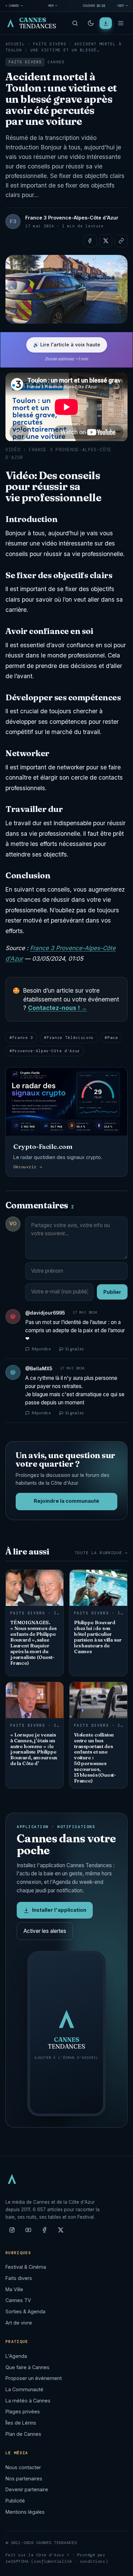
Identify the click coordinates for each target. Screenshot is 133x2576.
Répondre (41, 1349)
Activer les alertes (45, 1931)
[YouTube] (28, 2233)
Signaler (75, 1349)
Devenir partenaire (27, 2489)
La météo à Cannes (28, 2401)
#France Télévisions (69, 1038)
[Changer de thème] (91, 23)
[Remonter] (119, 2567)
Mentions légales (25, 2512)
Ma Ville (14, 2289)
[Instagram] (12, 2233)
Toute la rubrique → (101, 1553)
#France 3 (21, 1038)
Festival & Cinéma (26, 2267)
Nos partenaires (24, 2479)
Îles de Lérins (21, 2423)
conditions (93, 2561)
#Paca (111, 1038)
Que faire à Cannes (27, 2367)
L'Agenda (16, 2356)
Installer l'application (59, 1910)
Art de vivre (19, 2323)
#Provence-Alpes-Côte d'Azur (45, 1051)
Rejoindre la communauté (66, 1501)
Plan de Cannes (23, 2434)
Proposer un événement (34, 2378)
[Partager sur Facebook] (90, 241)
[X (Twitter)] (61, 2233)
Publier (112, 1292)
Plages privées (23, 2411)
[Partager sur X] (106, 241)
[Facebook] (44, 2233)
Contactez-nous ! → (57, 1008)
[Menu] (121, 23)
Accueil (15, 44)
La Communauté (24, 2389)
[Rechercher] (75, 23)
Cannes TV (18, 2300)
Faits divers (50, 44)
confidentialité (53, 2561)
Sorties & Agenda (25, 2311)
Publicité (15, 2501)
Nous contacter (23, 2467)
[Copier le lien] (121, 241)
